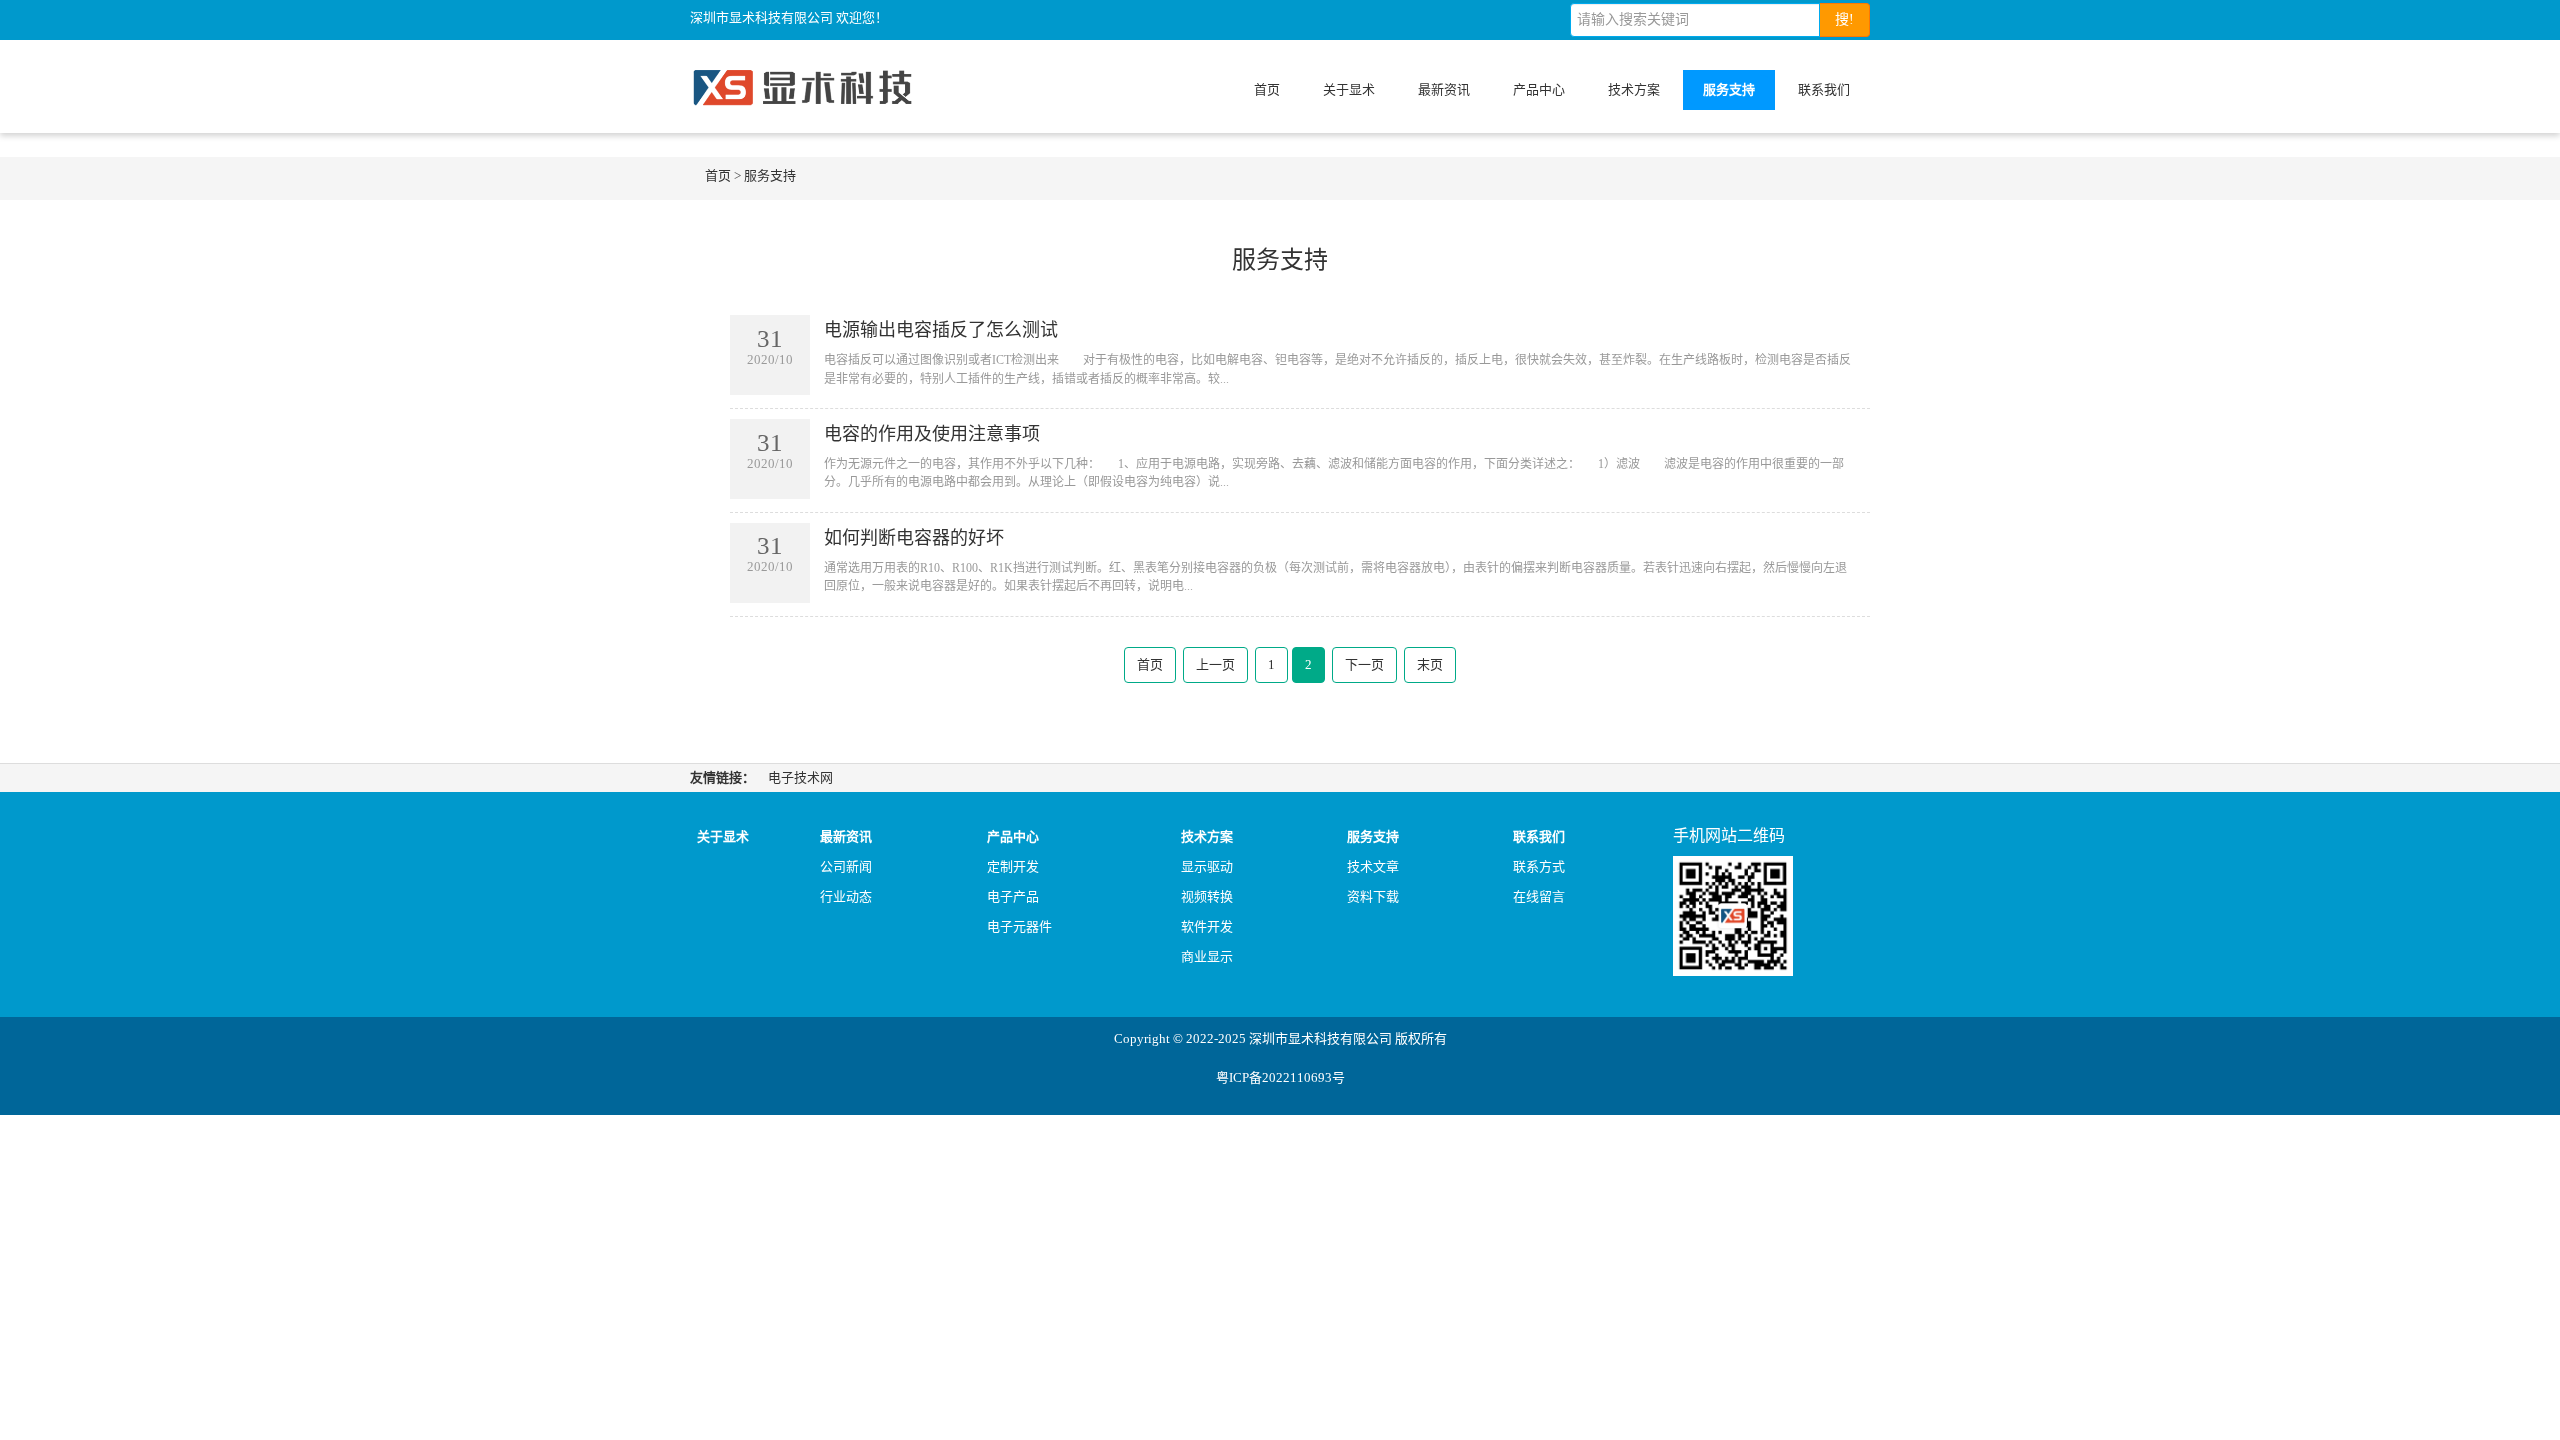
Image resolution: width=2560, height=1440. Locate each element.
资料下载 (1373, 896)
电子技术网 (800, 777)
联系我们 (1824, 89)
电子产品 (1013, 896)
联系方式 (1539, 866)
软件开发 (1207, 926)
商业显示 (1207, 956)
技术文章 (1373, 866)
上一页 (1215, 664)
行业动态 (846, 896)
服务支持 (1729, 89)
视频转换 (1207, 896)
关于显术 (1349, 89)
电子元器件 (1019, 926)
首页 (1267, 89)
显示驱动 (1207, 866)
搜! (1844, 19)
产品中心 (1539, 89)
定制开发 (1013, 866)
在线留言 (1539, 896)
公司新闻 (846, 866)
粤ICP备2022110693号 (1280, 1077)
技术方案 (1634, 89)
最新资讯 (1444, 89)
